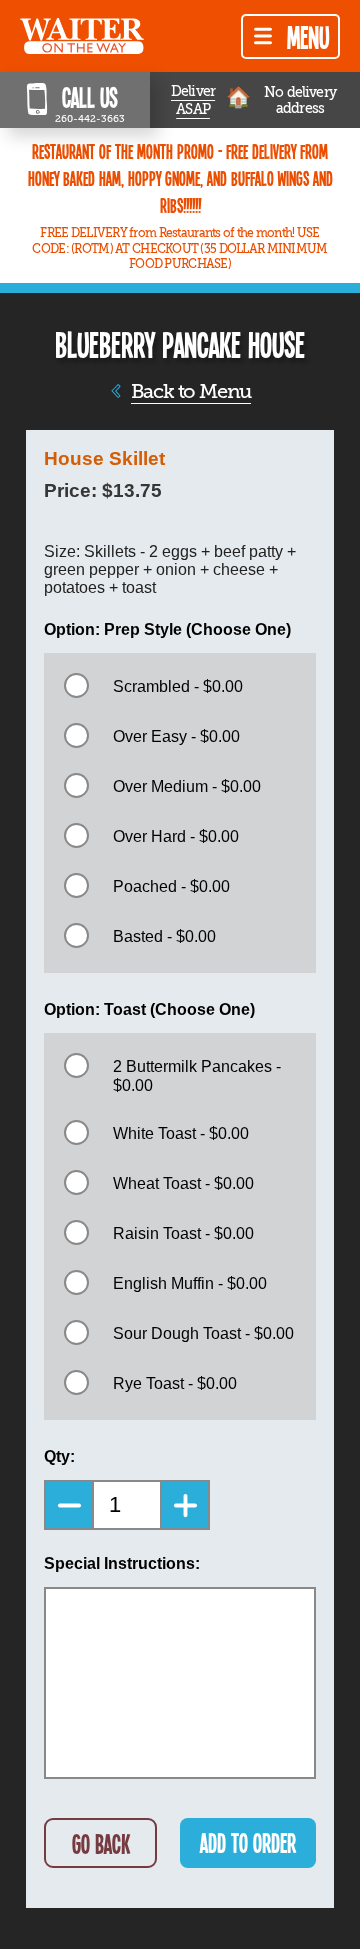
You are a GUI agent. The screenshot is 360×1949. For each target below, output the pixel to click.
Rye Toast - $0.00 (175, 1383)
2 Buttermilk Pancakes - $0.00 (197, 1076)
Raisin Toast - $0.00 (183, 1233)
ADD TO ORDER (248, 1842)
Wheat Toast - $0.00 (183, 1183)
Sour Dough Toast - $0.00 (203, 1333)
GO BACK (101, 1843)
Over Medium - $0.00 (187, 786)
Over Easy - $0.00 (176, 736)
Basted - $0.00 (164, 936)
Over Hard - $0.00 (176, 836)
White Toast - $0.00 (181, 1133)
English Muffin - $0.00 (190, 1283)
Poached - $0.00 (171, 886)
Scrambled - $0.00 (178, 686)
